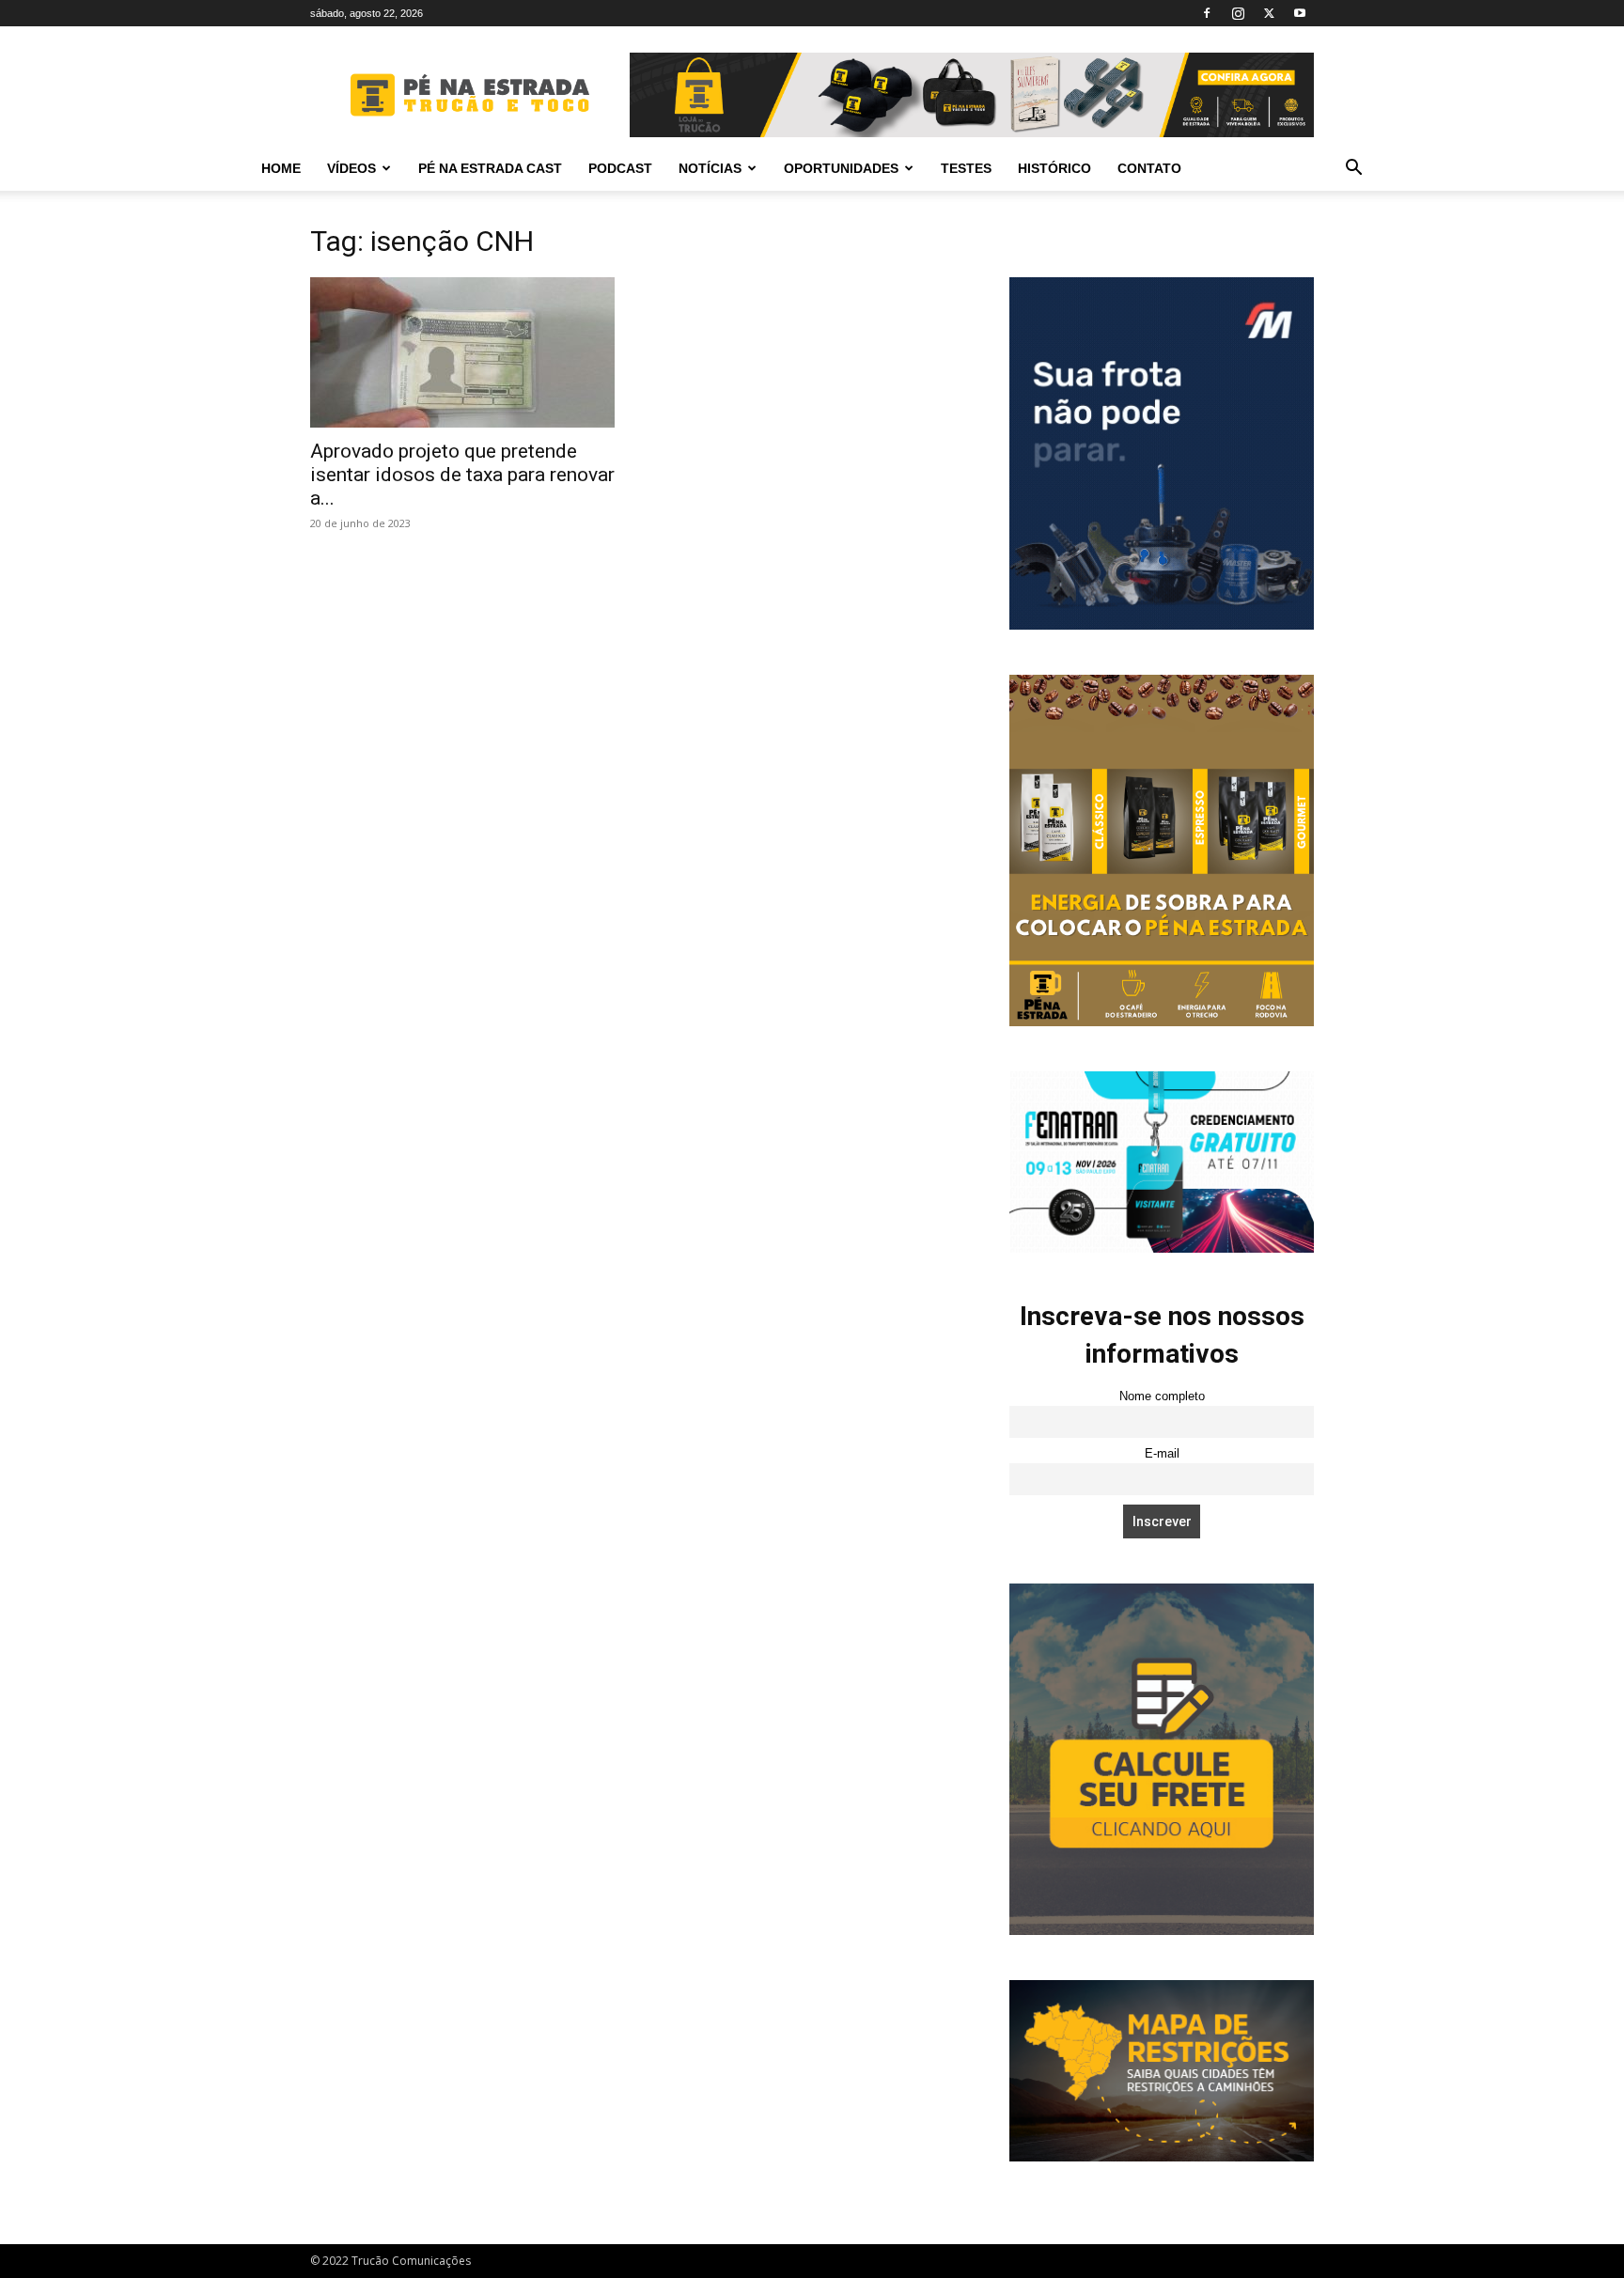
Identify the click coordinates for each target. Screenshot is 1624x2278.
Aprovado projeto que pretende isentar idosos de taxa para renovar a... (462, 475)
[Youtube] (1300, 13)
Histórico (1054, 168)
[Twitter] (1269, 13)
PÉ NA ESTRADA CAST (490, 168)
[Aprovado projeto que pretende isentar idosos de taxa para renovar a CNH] (462, 352)
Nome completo (1162, 1396)
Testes (966, 168)
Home (281, 168)
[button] (1353, 170)
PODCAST (620, 168)
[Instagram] (1238, 13)
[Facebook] (1207, 13)
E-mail (1162, 1454)
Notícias (710, 168)
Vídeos (351, 168)
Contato (1149, 168)
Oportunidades (841, 168)
